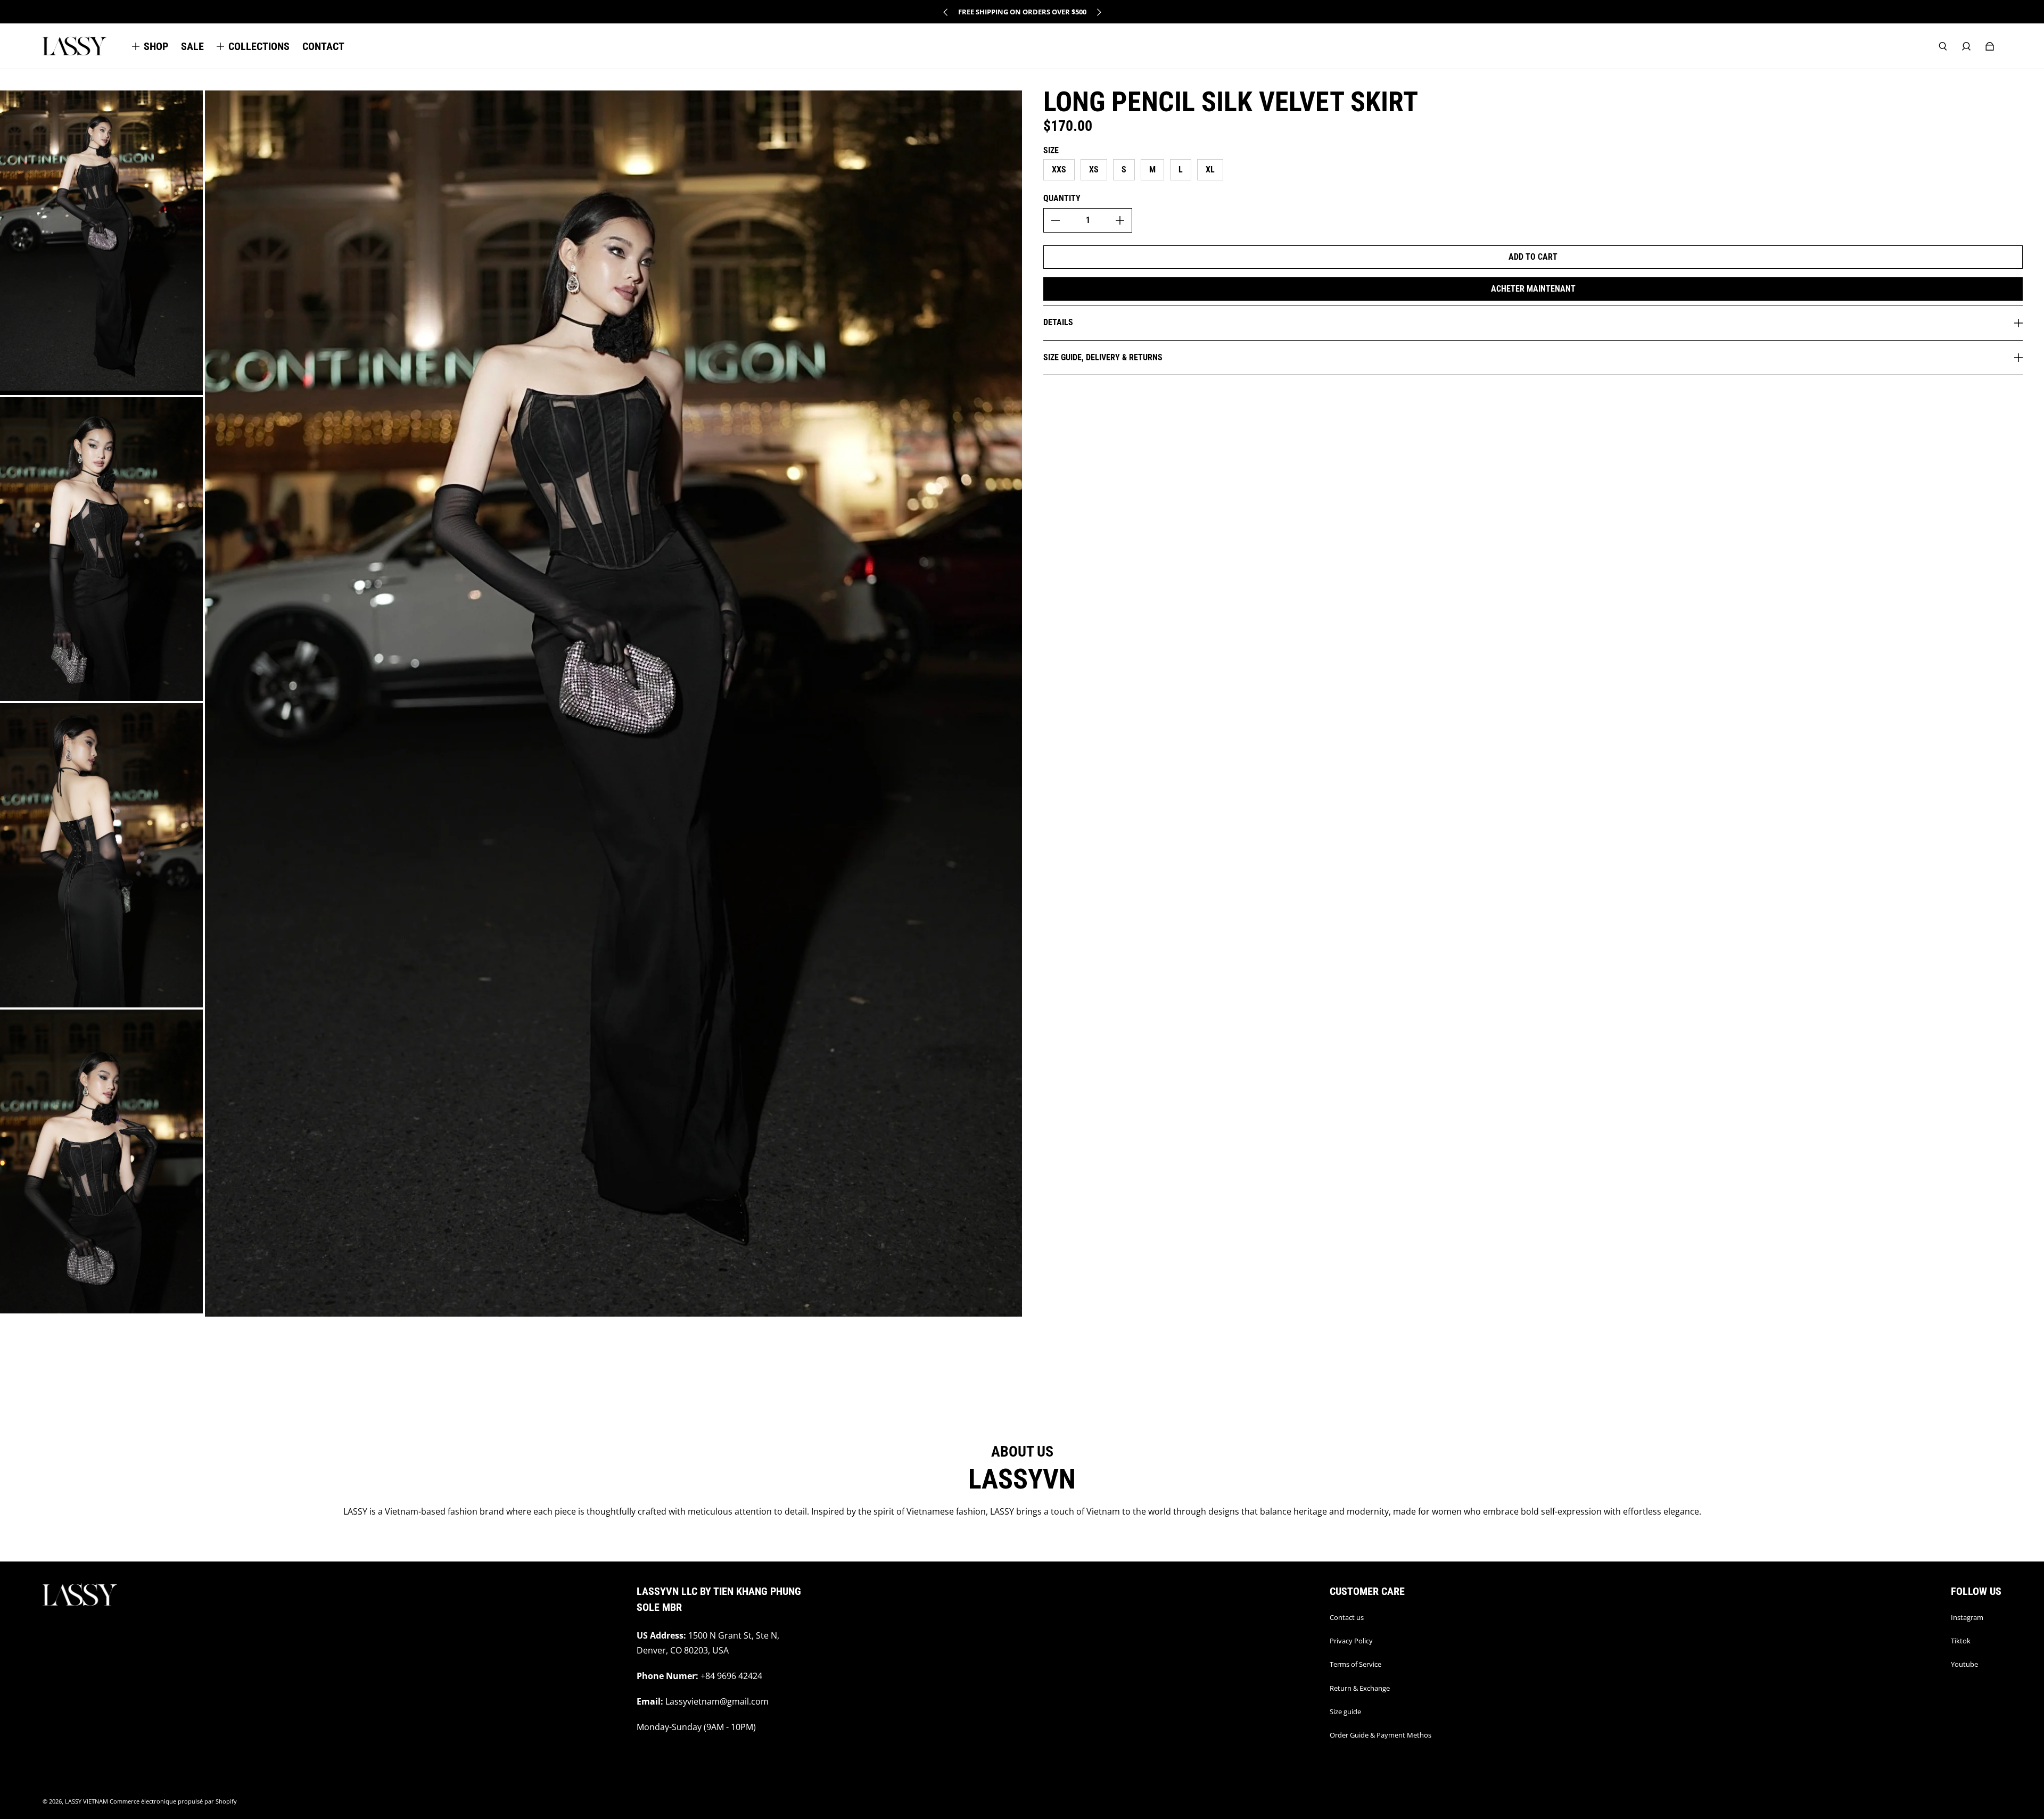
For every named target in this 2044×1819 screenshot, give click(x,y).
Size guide (1345, 1711)
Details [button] (1058, 322)
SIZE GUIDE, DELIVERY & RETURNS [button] (1103, 357)
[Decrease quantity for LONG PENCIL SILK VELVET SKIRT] (1056, 220)
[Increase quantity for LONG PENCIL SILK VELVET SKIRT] (1120, 220)
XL (1210, 170)
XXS (1059, 170)
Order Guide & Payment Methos (1380, 1735)
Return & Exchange (1360, 1688)
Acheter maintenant (1533, 289)
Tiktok (1961, 1641)
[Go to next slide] (1099, 12)
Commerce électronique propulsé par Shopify (173, 1801)
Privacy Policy (1351, 1641)
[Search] (1943, 46)
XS (1094, 170)
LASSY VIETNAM (86, 1801)
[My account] (1966, 46)
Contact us (1347, 1617)
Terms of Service (1355, 1664)
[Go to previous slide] (946, 12)
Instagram (1967, 1617)
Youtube (1964, 1664)
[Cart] (1990, 46)
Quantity (1062, 198)
